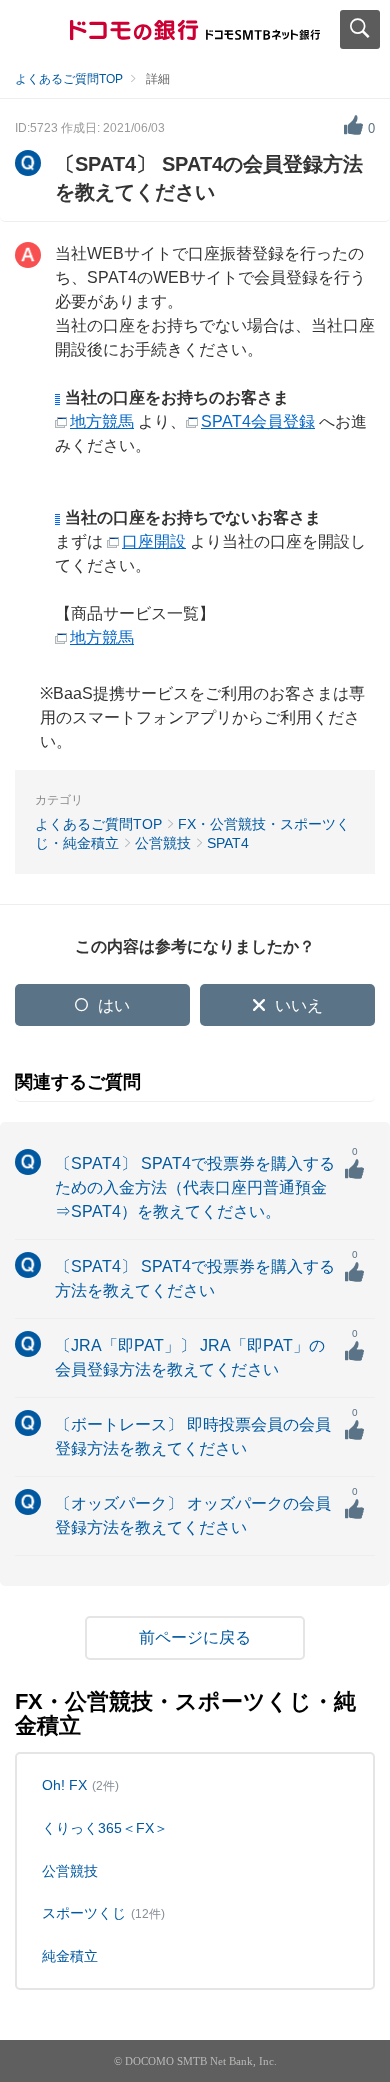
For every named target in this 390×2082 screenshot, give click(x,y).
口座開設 (154, 541)
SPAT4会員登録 (258, 421)
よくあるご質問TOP (69, 79)
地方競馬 (102, 421)
